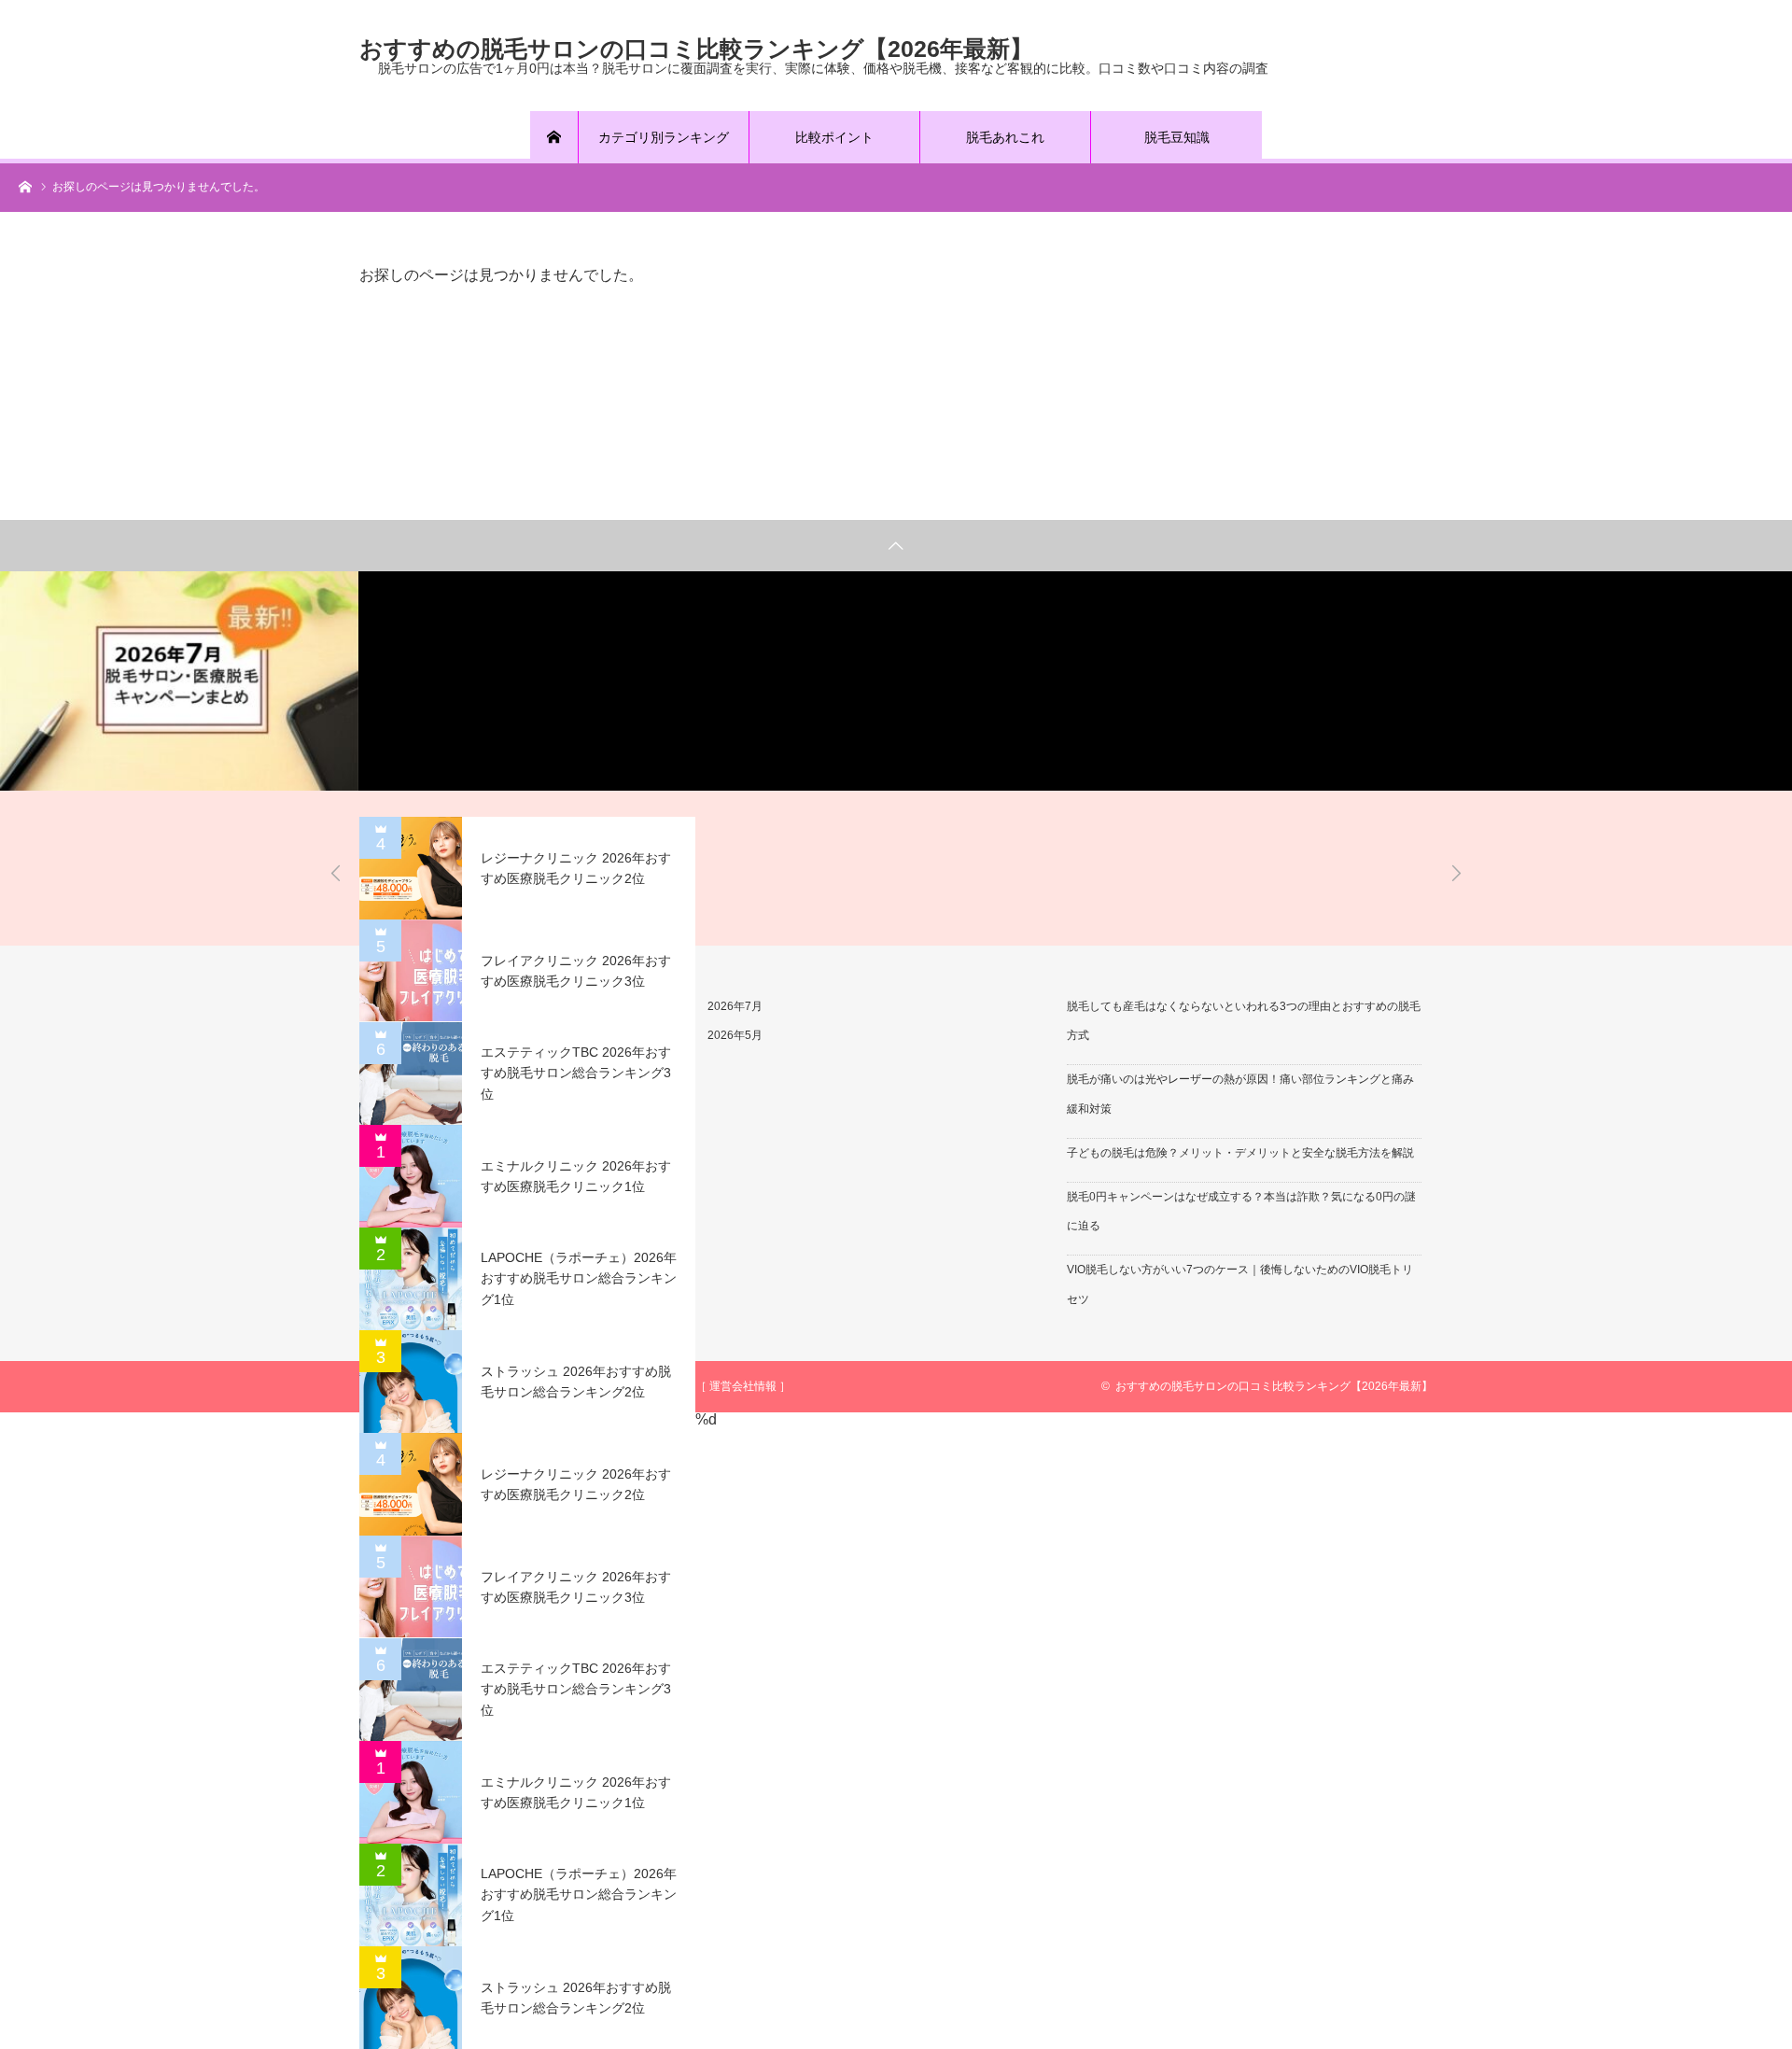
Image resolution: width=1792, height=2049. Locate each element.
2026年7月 (735, 1006)
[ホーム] (554, 137)
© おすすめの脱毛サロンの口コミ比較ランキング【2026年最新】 (1267, 1386)
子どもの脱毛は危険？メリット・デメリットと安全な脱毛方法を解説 (1240, 1153)
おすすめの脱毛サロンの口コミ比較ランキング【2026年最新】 (696, 48)
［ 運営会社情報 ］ (743, 1386)
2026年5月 (735, 1035)
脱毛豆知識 (1177, 137)
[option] (179, 681)
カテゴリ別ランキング (664, 137)
